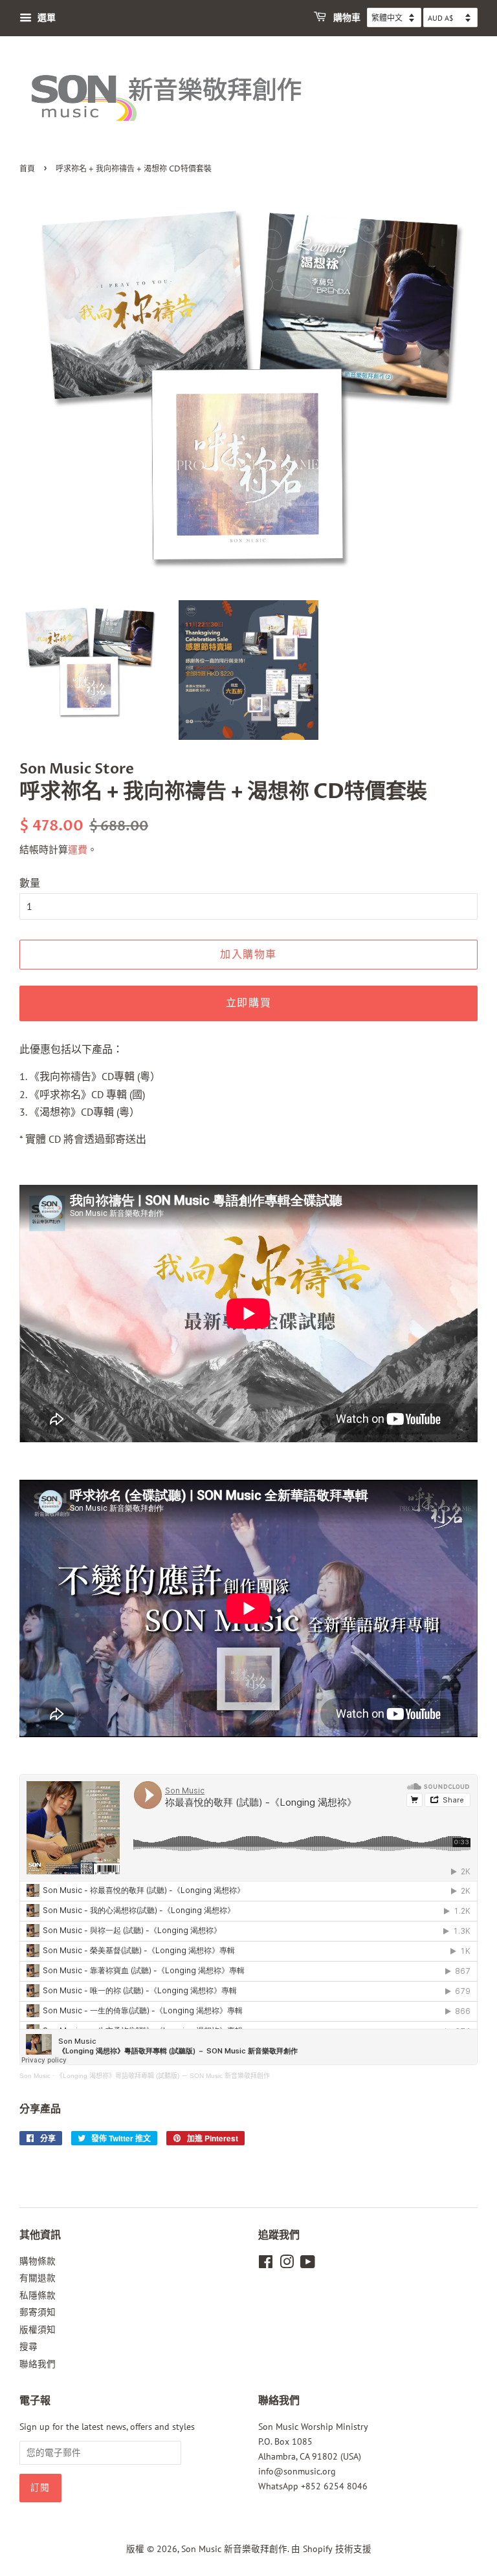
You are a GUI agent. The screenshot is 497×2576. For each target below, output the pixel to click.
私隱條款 (38, 2295)
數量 (30, 883)
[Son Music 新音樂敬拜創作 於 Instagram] (287, 2264)
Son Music (35, 2076)
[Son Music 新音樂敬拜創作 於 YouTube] (308, 2264)
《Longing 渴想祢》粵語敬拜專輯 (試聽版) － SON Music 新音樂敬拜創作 (163, 2076)
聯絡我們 (38, 2364)
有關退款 (38, 2278)
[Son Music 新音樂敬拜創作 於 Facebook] (266, 2264)
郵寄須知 (38, 2312)
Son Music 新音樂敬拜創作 (234, 2549)
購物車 (346, 18)
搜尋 (28, 2346)
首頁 (27, 169)
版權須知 (38, 2330)
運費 (78, 850)
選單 (45, 17)
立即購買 (248, 1003)
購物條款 (38, 2261)
